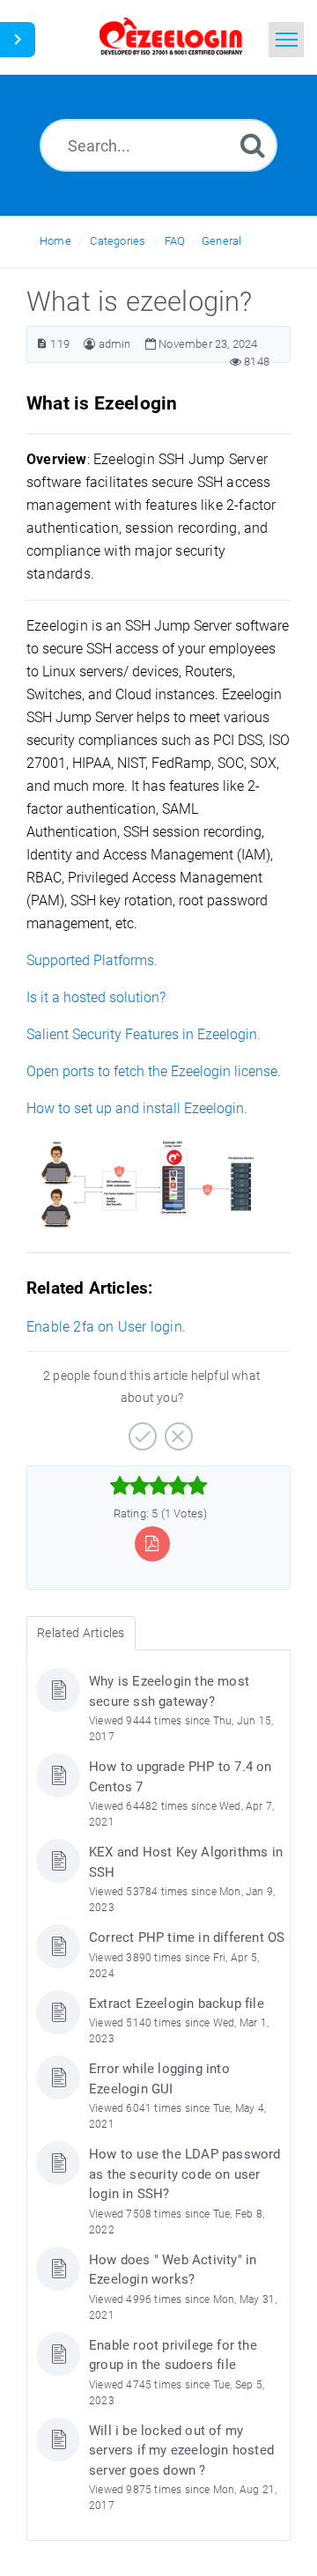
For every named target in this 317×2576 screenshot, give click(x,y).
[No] (177, 1430)
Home (55, 241)
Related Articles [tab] (81, 1633)
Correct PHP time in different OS (187, 1938)
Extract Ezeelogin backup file (177, 2004)
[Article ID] (42, 344)
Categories (118, 241)
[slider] (159, 1486)
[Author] (89, 344)
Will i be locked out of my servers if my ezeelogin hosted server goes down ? (181, 2451)
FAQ (175, 241)
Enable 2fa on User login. (106, 1327)
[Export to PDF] (152, 1543)
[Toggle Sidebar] (18, 40)
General (221, 241)
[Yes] (140, 1430)
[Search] (253, 145)
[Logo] (171, 37)
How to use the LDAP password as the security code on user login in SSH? (185, 2174)
